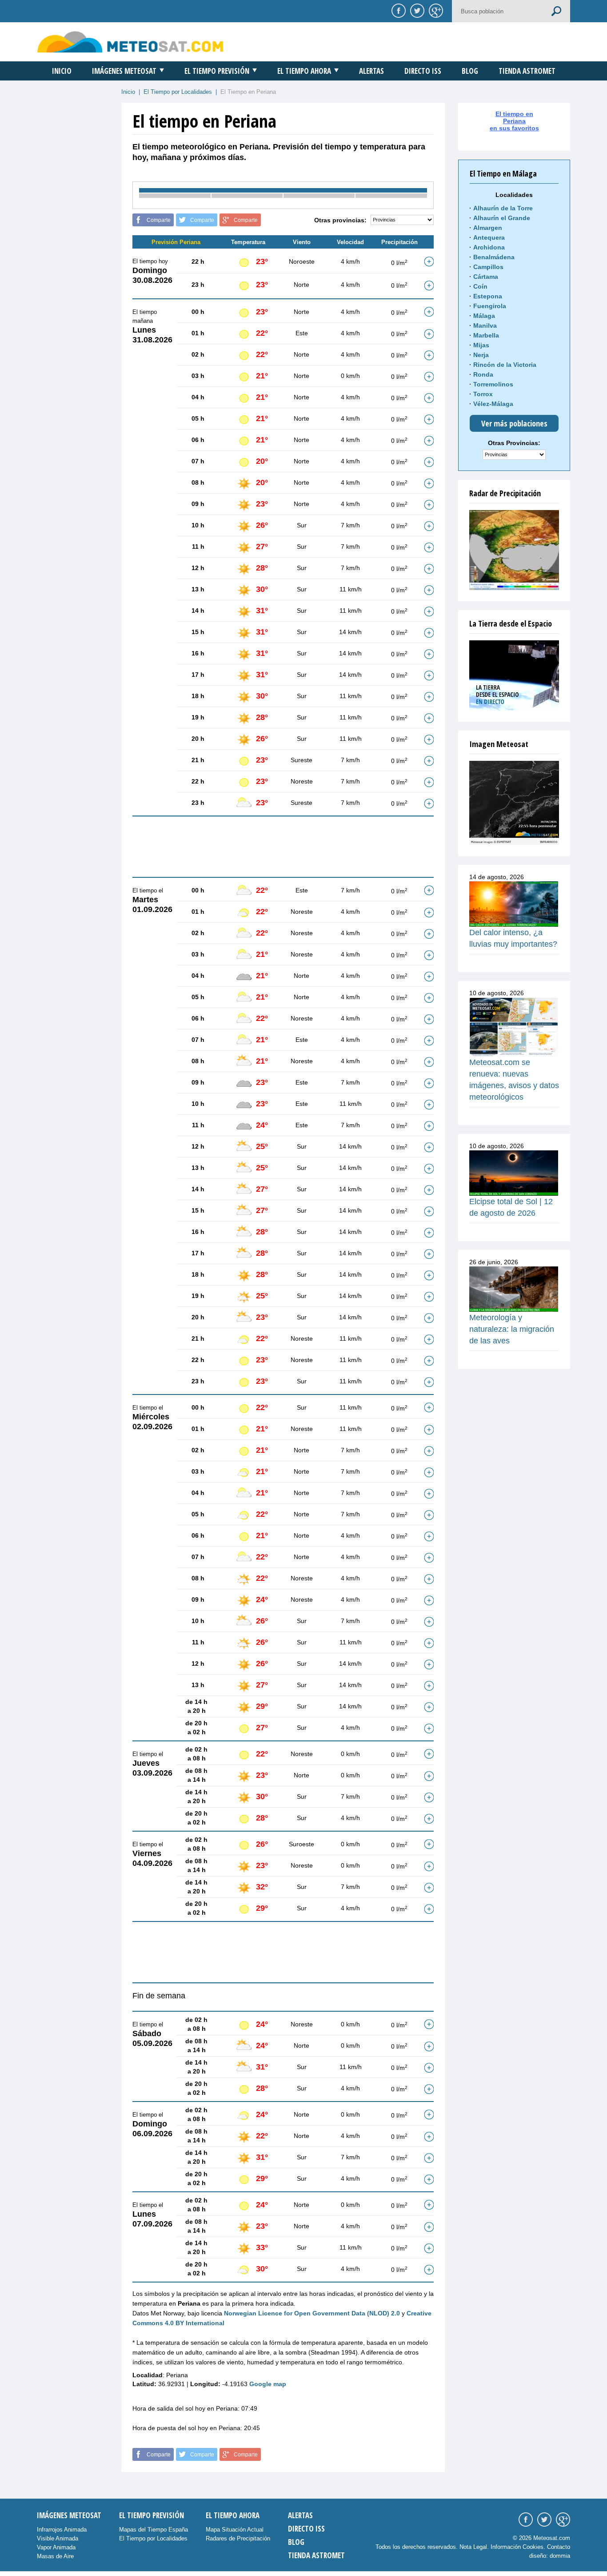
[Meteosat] (514, 803)
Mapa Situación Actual (235, 2530)
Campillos (488, 267)
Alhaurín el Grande (502, 218)
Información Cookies (517, 2547)
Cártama (486, 277)
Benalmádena (494, 257)
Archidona (489, 247)
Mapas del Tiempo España (154, 2530)
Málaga (484, 316)
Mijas (481, 345)
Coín (480, 286)
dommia (560, 2556)
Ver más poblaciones (514, 423)
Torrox (483, 394)
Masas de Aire (55, 2556)
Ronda (483, 374)
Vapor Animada (56, 2547)
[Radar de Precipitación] (514, 550)
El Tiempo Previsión (217, 71)
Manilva (485, 326)
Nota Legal (473, 2547)
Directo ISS (423, 71)
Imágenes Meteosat (124, 71)
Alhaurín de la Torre (503, 208)
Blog (470, 71)
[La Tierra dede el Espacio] (514, 675)
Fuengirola (490, 306)
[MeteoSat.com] (130, 42)
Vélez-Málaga (493, 404)
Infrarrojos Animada (62, 2530)
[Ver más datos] (429, 261)
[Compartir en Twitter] (416, 10)
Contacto (559, 2547)
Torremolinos (493, 384)
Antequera (489, 237)
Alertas (371, 71)
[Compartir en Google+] (435, 10)
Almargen (488, 228)
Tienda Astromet (527, 71)
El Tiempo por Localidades (178, 92)
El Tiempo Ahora (304, 71)
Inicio (62, 71)
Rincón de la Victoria (505, 365)
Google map (268, 2384)
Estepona (488, 296)
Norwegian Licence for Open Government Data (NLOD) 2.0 (312, 2313)
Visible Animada (58, 2538)
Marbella (486, 335)
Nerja (481, 355)
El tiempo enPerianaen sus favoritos (514, 121)
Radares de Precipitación (238, 2538)
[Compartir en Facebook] (397, 10)
